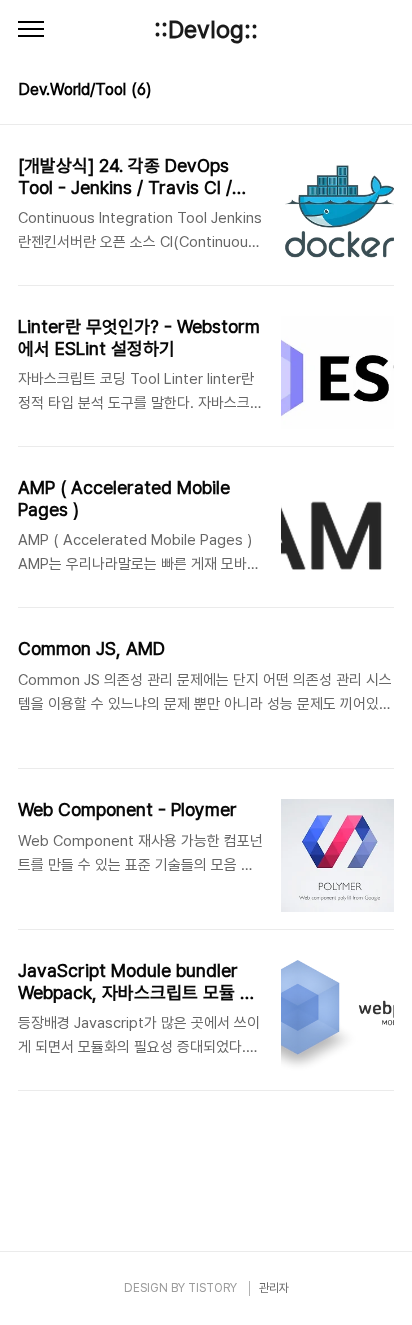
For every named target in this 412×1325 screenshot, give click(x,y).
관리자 (274, 1288)
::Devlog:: (206, 29)
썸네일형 (354, 92)
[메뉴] (31, 30)
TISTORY (212, 1288)
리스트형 (382, 92)
